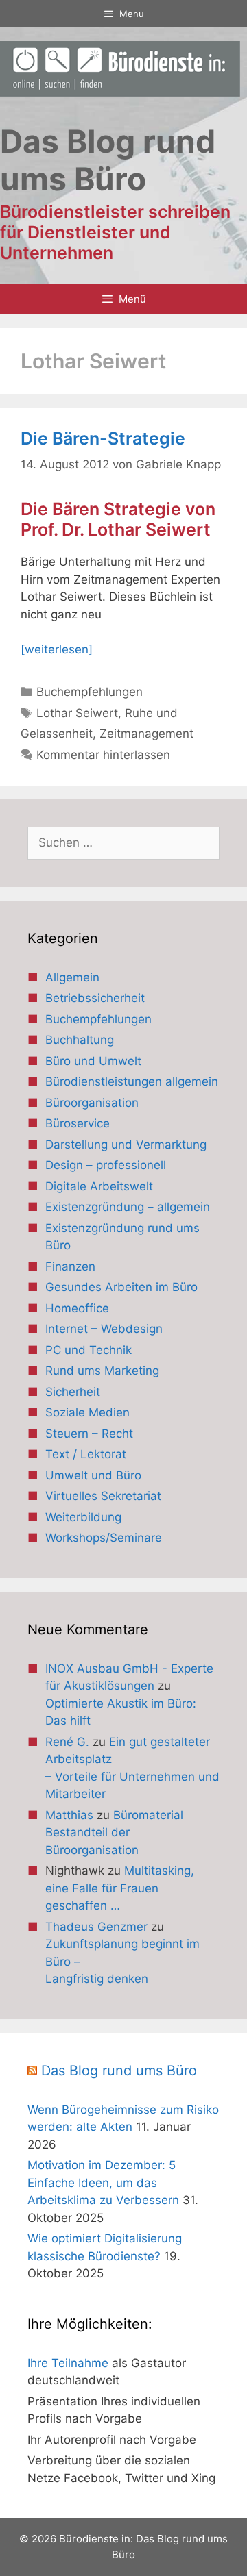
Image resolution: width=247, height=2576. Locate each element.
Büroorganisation (92, 1103)
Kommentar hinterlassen (103, 755)
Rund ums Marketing (102, 1371)
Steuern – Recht (89, 1434)
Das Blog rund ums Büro (119, 2071)
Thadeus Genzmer (96, 1927)
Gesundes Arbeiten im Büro (121, 1287)
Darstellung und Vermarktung (126, 1145)
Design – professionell (106, 1165)
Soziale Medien (87, 1412)
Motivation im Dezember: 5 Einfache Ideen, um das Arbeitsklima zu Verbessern (103, 2183)
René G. (67, 1742)
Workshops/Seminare (104, 1538)
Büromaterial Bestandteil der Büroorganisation (114, 1833)
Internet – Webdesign (104, 1329)
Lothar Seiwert (77, 713)
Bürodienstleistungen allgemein (132, 1081)
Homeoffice (77, 1308)
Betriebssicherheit (95, 998)
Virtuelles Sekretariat (103, 1496)
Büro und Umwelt (93, 1061)
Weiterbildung (83, 1517)
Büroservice (78, 1123)
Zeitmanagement (146, 734)
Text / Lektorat (86, 1454)
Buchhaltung (80, 1040)
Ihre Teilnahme (68, 2363)
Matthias (69, 1815)
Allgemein (72, 977)
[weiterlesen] (57, 649)
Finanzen (70, 1266)
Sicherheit (73, 1392)
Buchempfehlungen (90, 692)
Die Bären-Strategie (103, 438)
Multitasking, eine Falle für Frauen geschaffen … (120, 1888)
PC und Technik (89, 1350)
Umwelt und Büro (93, 1475)
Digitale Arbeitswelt (99, 1186)
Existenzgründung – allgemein (128, 1207)
